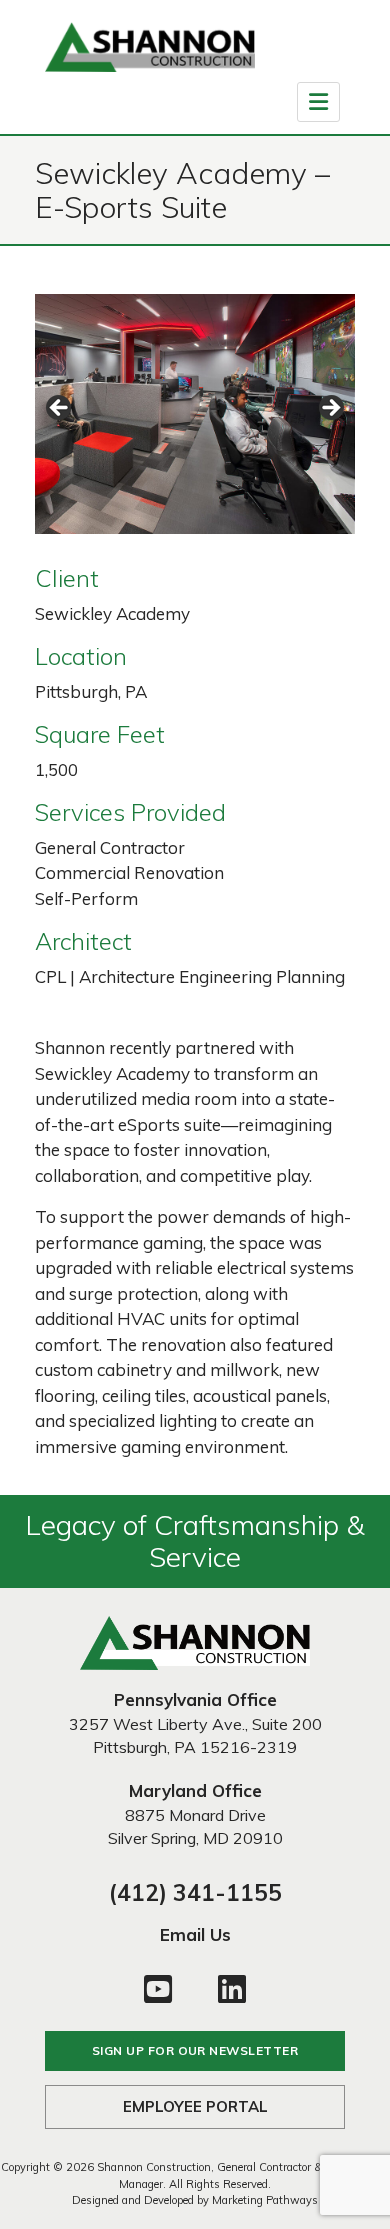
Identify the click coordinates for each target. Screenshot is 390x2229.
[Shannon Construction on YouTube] (158, 1987)
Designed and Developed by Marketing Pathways (195, 2200)
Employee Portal (195, 2106)
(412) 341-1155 (195, 1892)
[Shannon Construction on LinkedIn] (232, 1987)
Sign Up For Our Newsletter (195, 2050)
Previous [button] (60, 409)
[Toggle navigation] (318, 102)
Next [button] (330, 409)
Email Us (195, 1934)
